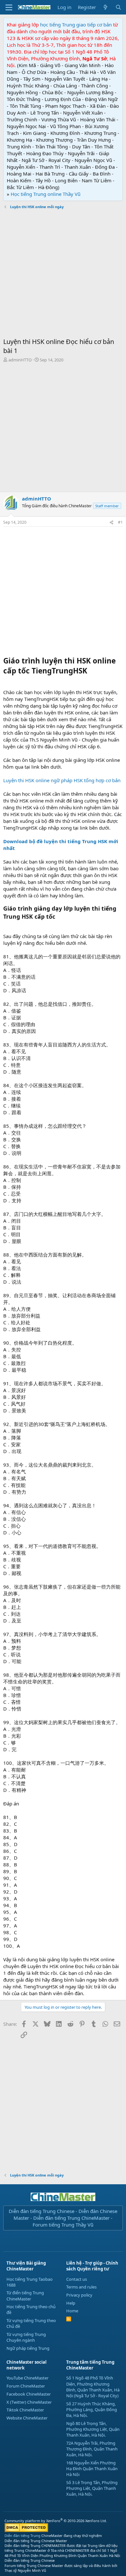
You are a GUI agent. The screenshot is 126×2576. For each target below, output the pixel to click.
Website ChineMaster (27, 2418)
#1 (120, 522)
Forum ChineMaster (26, 2386)
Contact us (77, 2279)
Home (72, 2311)
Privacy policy (79, 2295)
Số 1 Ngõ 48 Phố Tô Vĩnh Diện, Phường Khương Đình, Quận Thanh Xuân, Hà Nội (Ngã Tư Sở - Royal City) (93, 2387)
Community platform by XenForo (56, 2521)
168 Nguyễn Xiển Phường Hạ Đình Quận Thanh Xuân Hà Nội (92, 2469)
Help (71, 2303)
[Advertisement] (63, 274)
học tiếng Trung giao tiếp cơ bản (76, 25)
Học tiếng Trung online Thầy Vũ (46, 194)
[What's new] (105, 7)
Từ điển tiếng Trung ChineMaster (25, 2296)
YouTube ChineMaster (27, 2378)
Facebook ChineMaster (29, 2394)
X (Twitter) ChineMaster (29, 2402)
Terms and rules (81, 2287)
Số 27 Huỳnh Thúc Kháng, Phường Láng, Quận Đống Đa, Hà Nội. (92, 2409)
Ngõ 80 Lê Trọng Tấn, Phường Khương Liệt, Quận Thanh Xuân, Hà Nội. (93, 2429)
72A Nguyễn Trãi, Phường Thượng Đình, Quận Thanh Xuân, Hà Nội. (92, 2449)
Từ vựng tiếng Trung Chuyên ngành (26, 2337)
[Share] (111, 523)
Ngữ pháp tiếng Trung (28, 2348)
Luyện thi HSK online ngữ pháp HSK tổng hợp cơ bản (62, 780)
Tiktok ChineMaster (25, 2410)
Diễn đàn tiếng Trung (22, 2536)
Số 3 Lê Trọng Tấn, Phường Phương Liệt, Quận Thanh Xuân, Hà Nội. (92, 2488)
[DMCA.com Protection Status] (26, 2531)
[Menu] (9, 7)
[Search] (118, 7)
